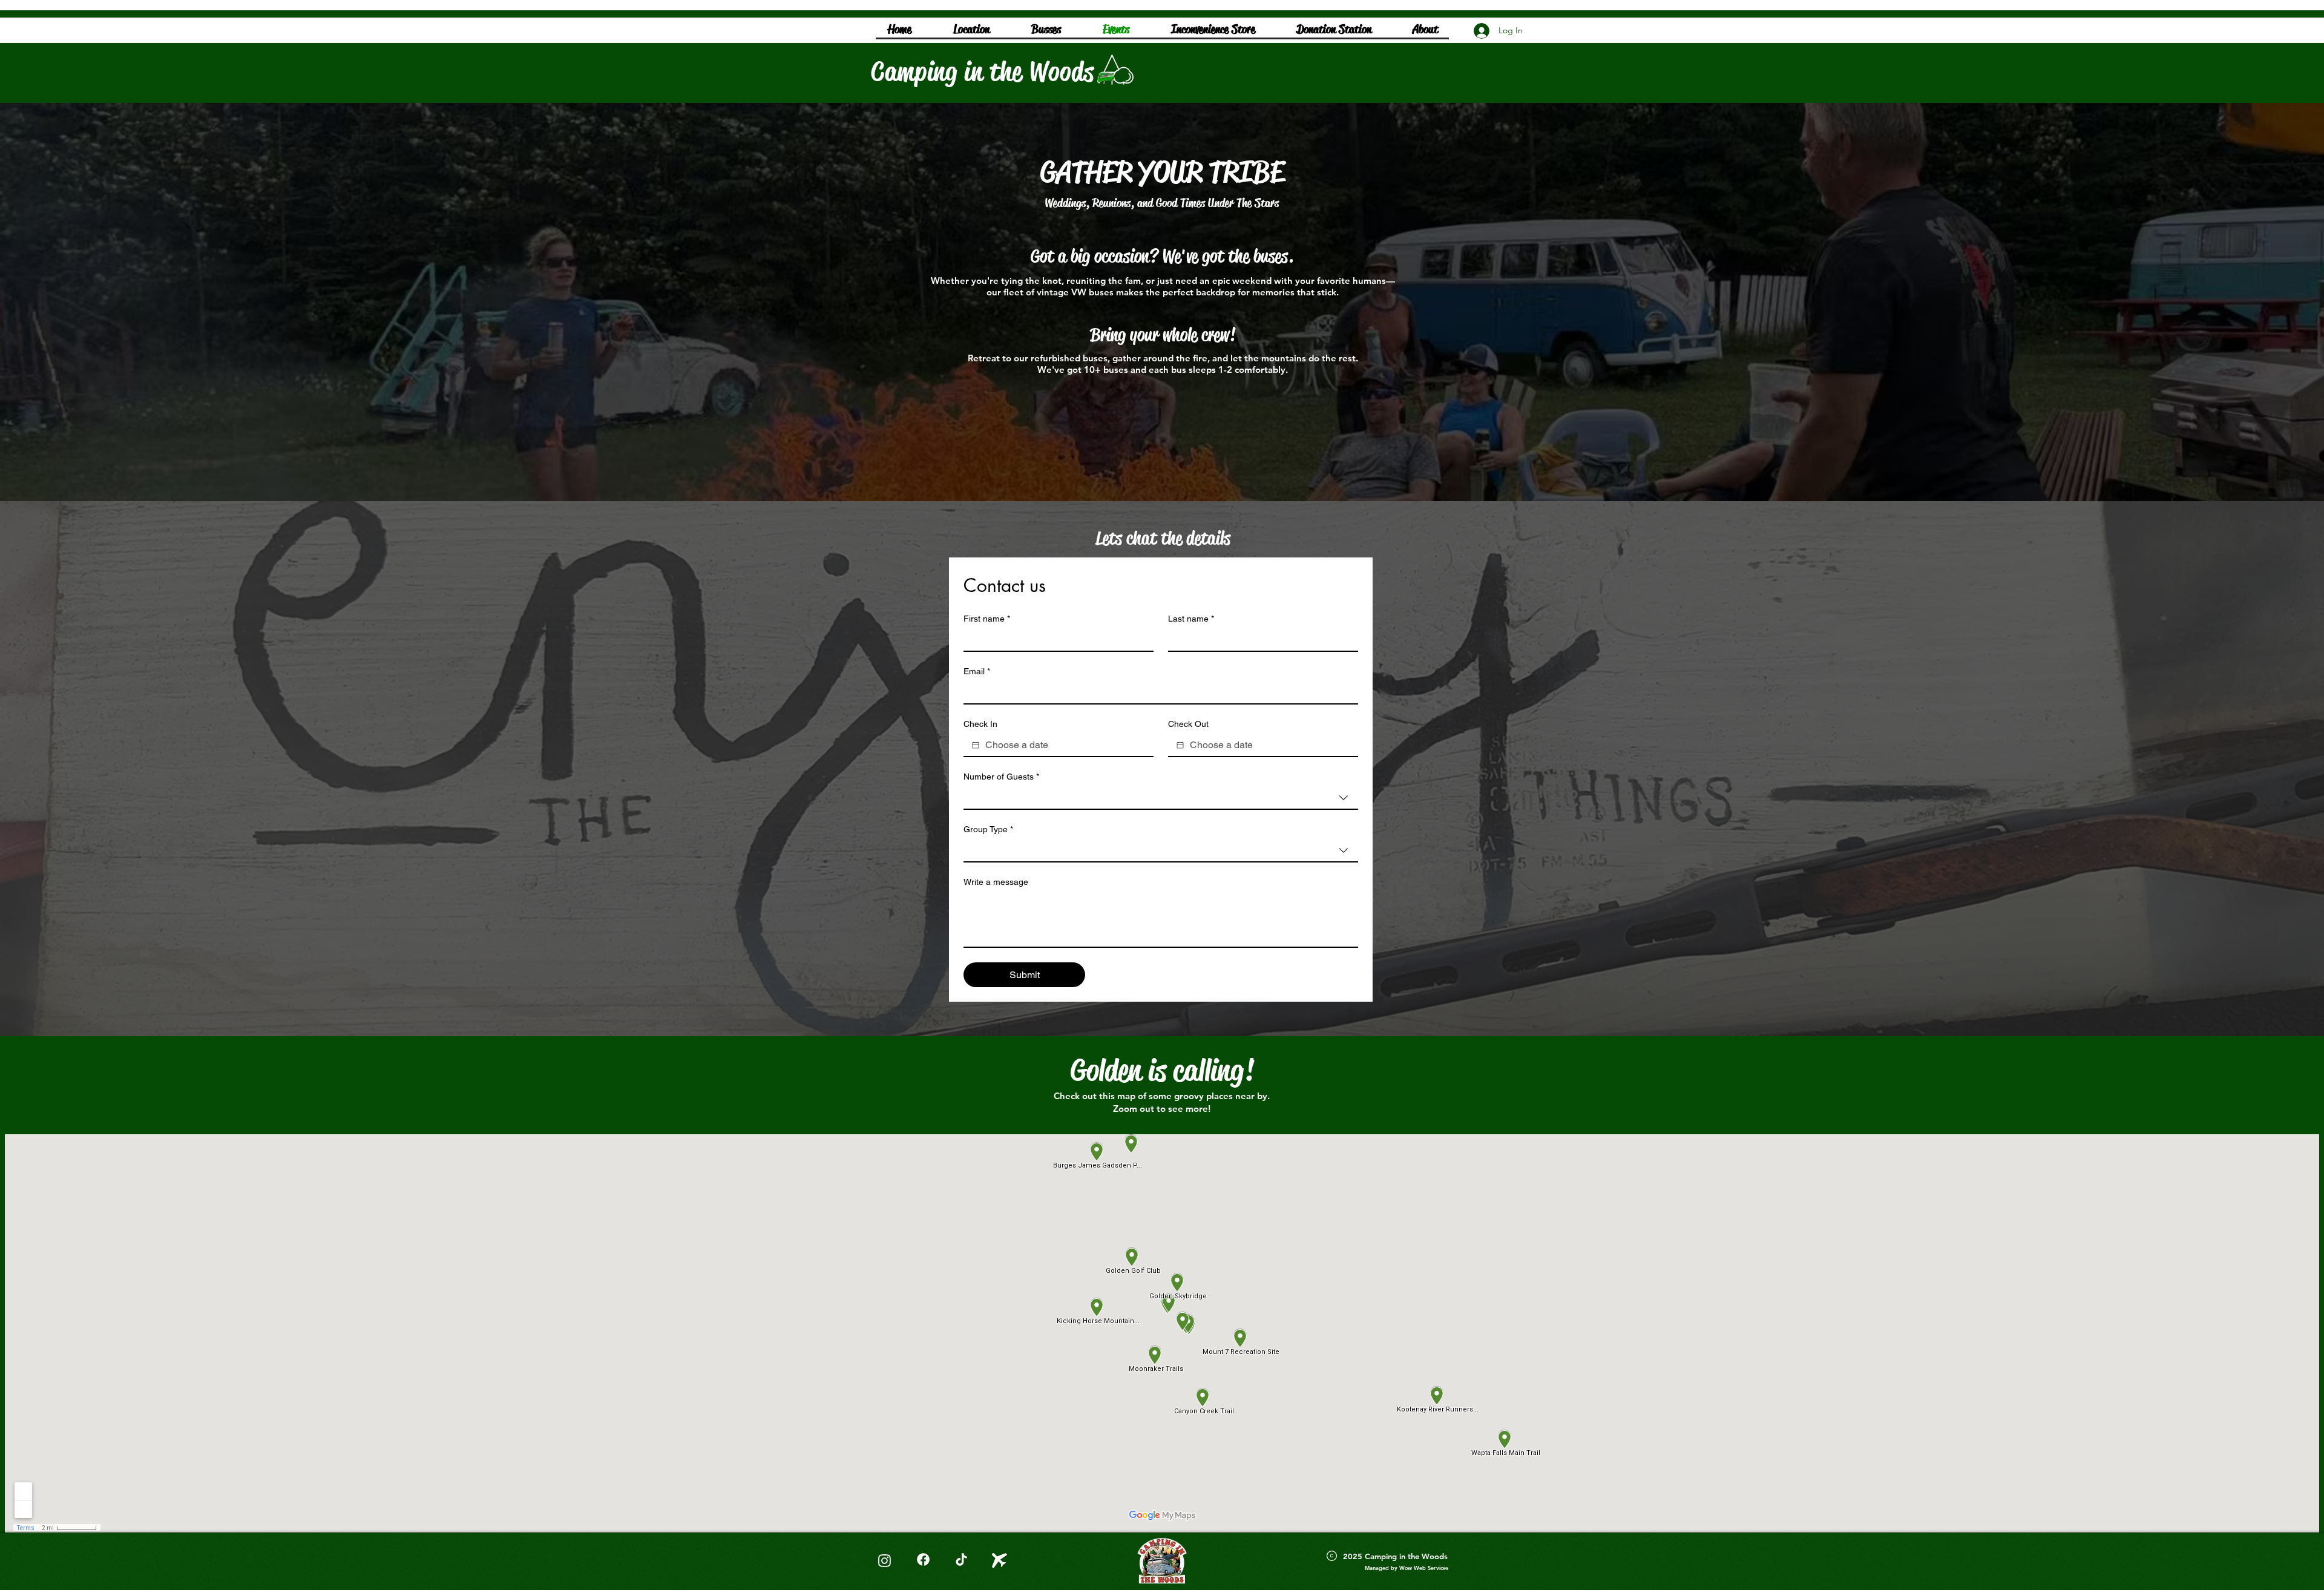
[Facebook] (923, 1559)
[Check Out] (1180, 745)
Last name (1191, 619)
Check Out (1188, 724)
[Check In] (976, 745)
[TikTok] (961, 1559)
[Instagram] (884, 1560)
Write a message (996, 882)
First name (987, 619)
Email (977, 671)
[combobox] (1161, 798)
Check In (980, 724)
